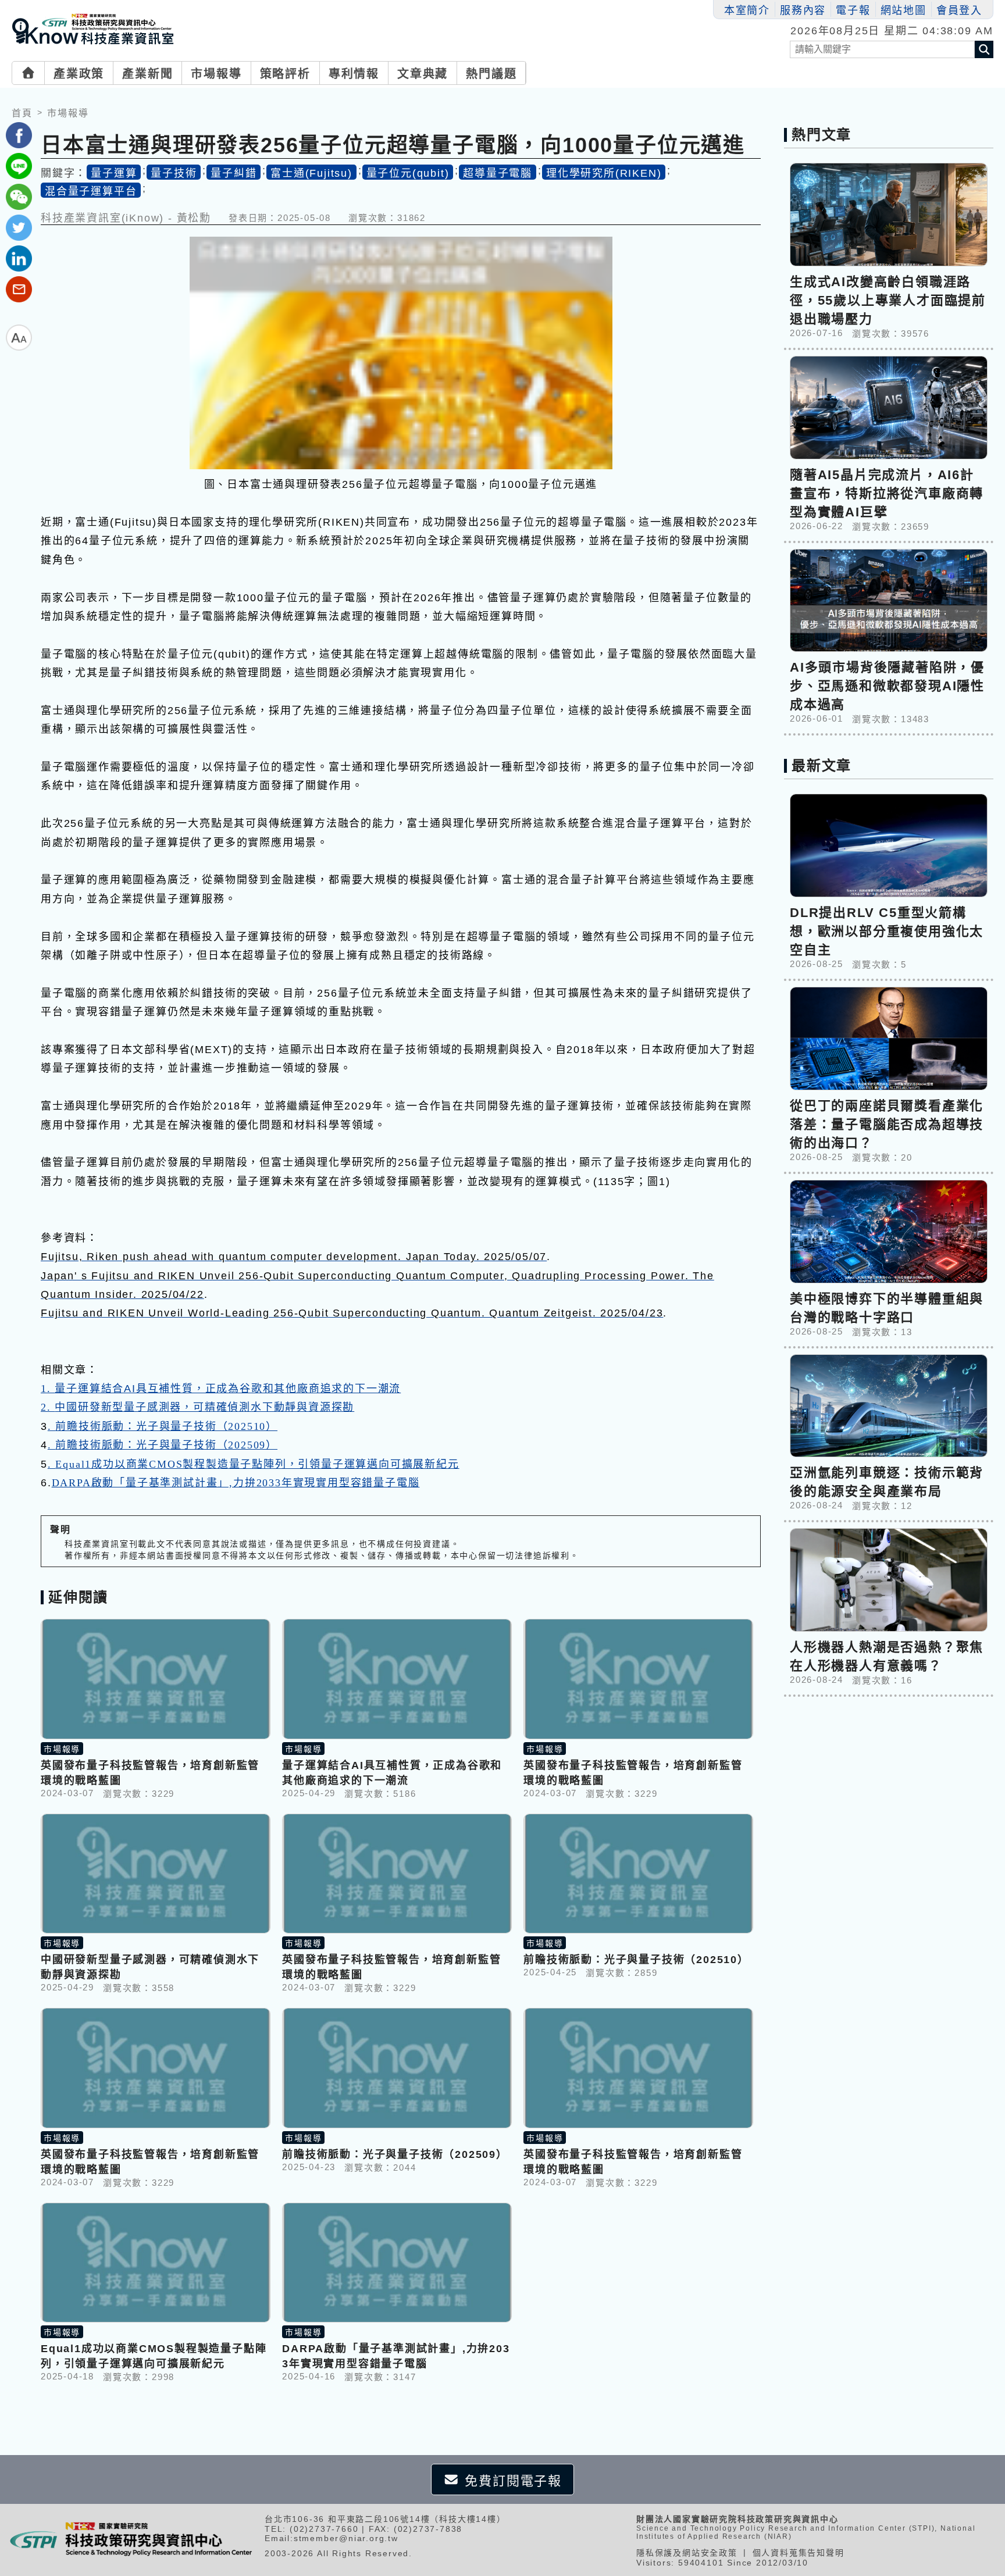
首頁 (22, 113)
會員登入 (959, 10)
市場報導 (216, 74)
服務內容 (803, 10)
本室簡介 (747, 10)
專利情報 (354, 74)
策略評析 (285, 74)
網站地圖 (904, 10)
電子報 (853, 10)
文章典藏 (423, 74)
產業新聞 (147, 74)
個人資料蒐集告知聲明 (799, 2553)
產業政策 (79, 74)
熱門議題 (491, 74)
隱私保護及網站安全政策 (687, 2553)
